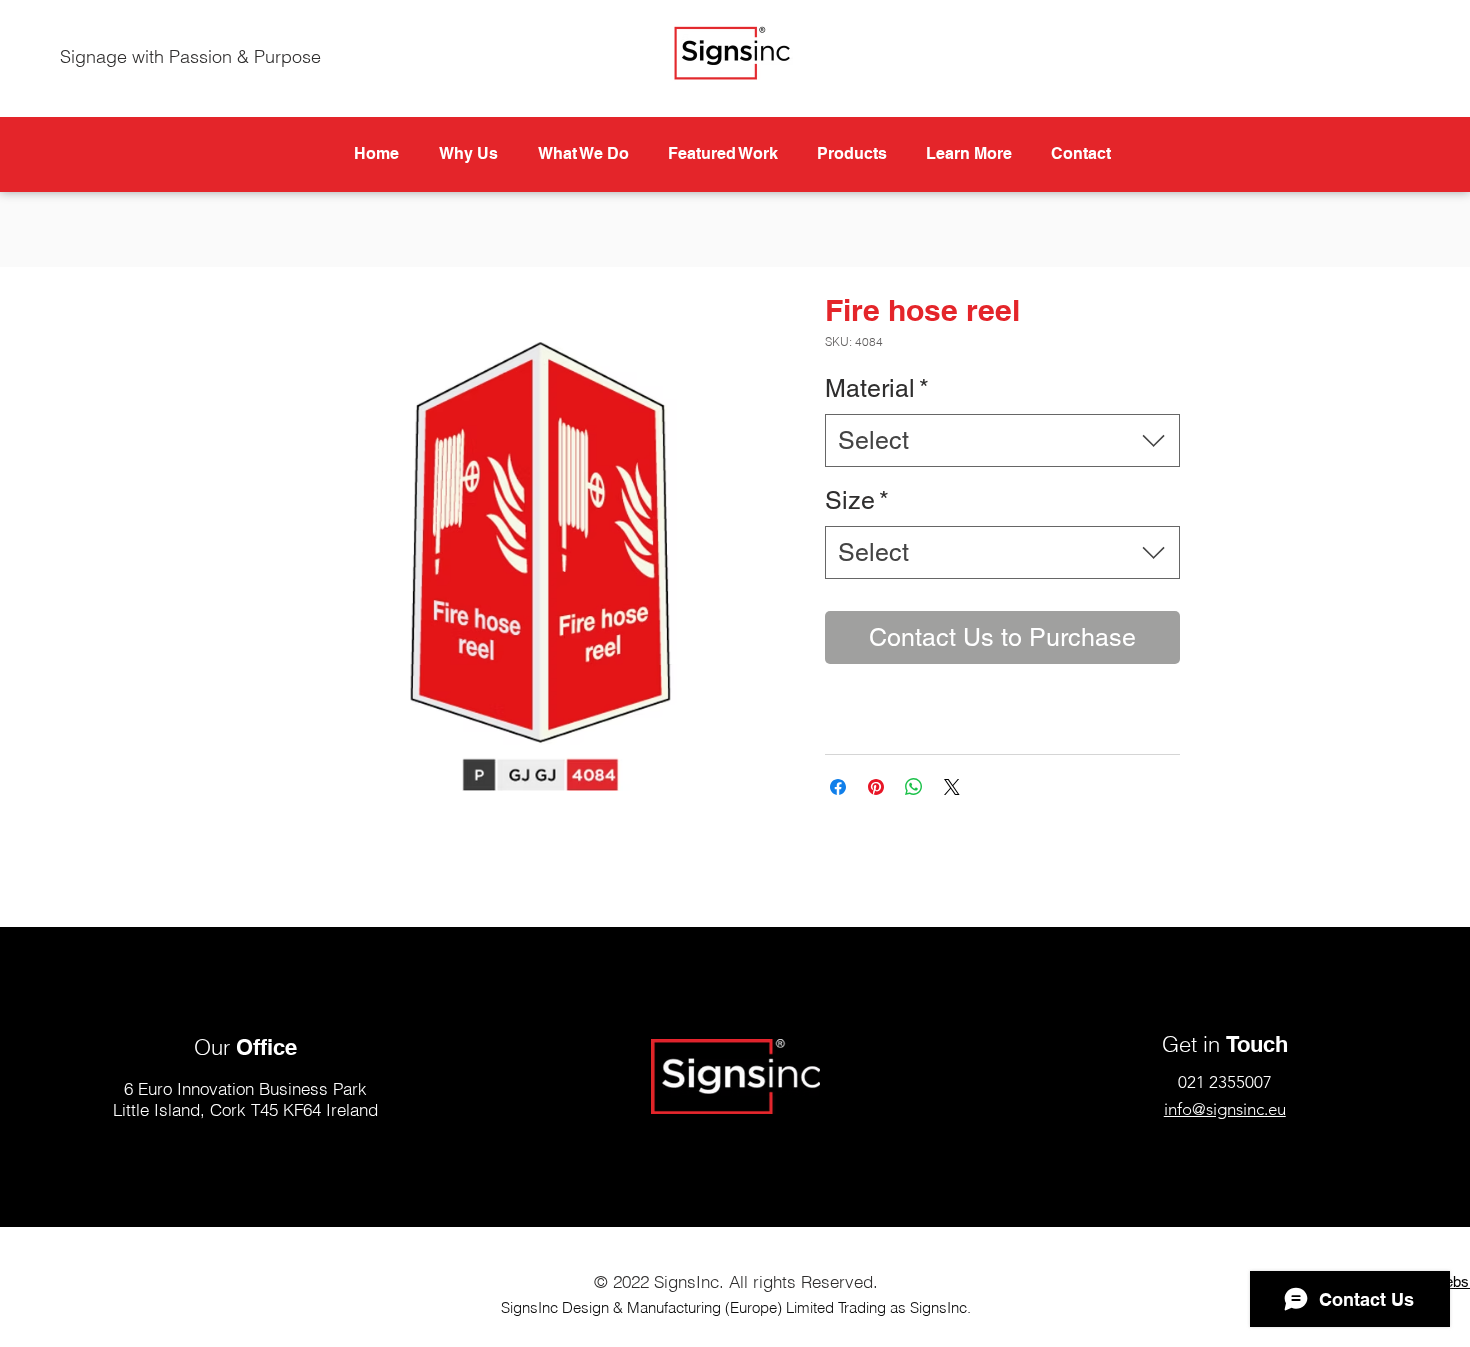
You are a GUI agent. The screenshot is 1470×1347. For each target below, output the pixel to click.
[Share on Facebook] (838, 787)
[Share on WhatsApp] (914, 787)
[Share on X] (952, 787)
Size (857, 500)
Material (877, 388)
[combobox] (1002, 440)
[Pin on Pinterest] (876, 787)
